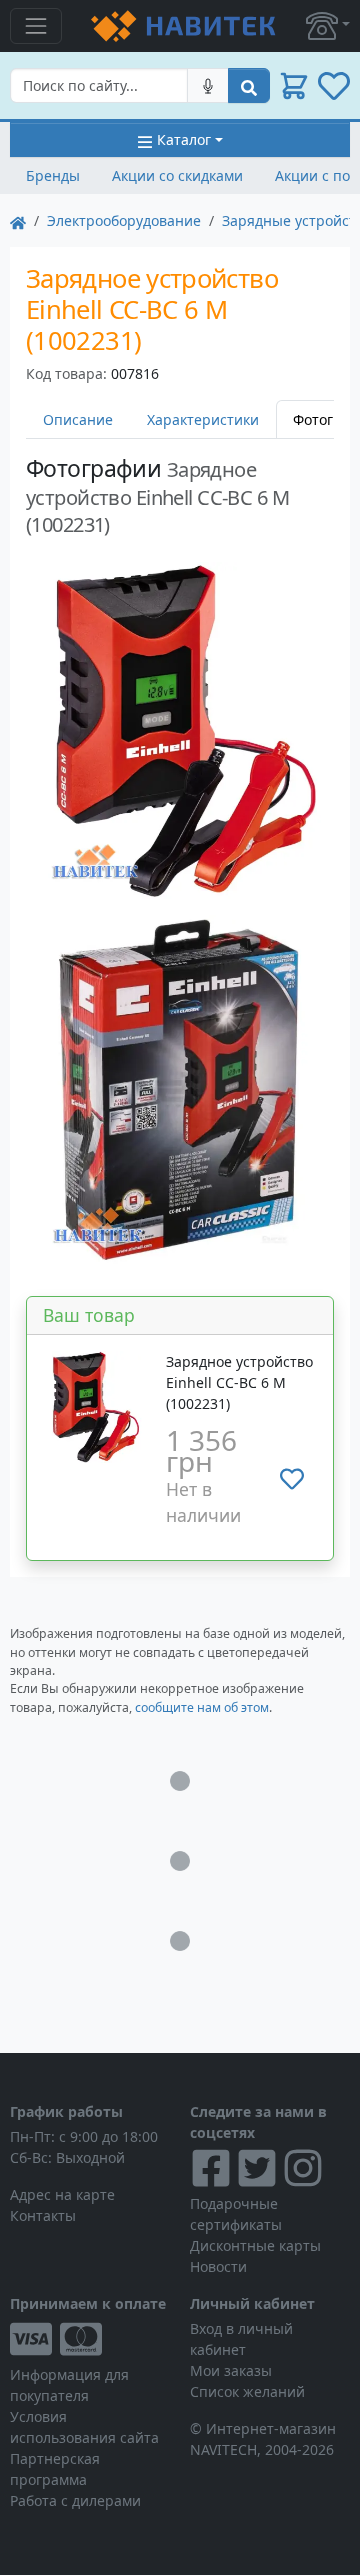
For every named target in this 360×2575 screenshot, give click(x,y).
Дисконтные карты (255, 2245)
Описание (78, 419)
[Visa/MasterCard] (90, 2339)
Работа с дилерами (75, 2500)
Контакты (43, 2215)
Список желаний (247, 2391)
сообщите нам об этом (202, 1707)
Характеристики (203, 419)
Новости (218, 2266)
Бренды (53, 175)
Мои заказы (231, 2370)
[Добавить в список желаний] (292, 1479)
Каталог (184, 139)
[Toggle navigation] (36, 26)
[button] (328, 26)
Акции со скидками (177, 175)
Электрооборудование (124, 220)
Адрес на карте (62, 2194)
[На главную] (18, 220)
